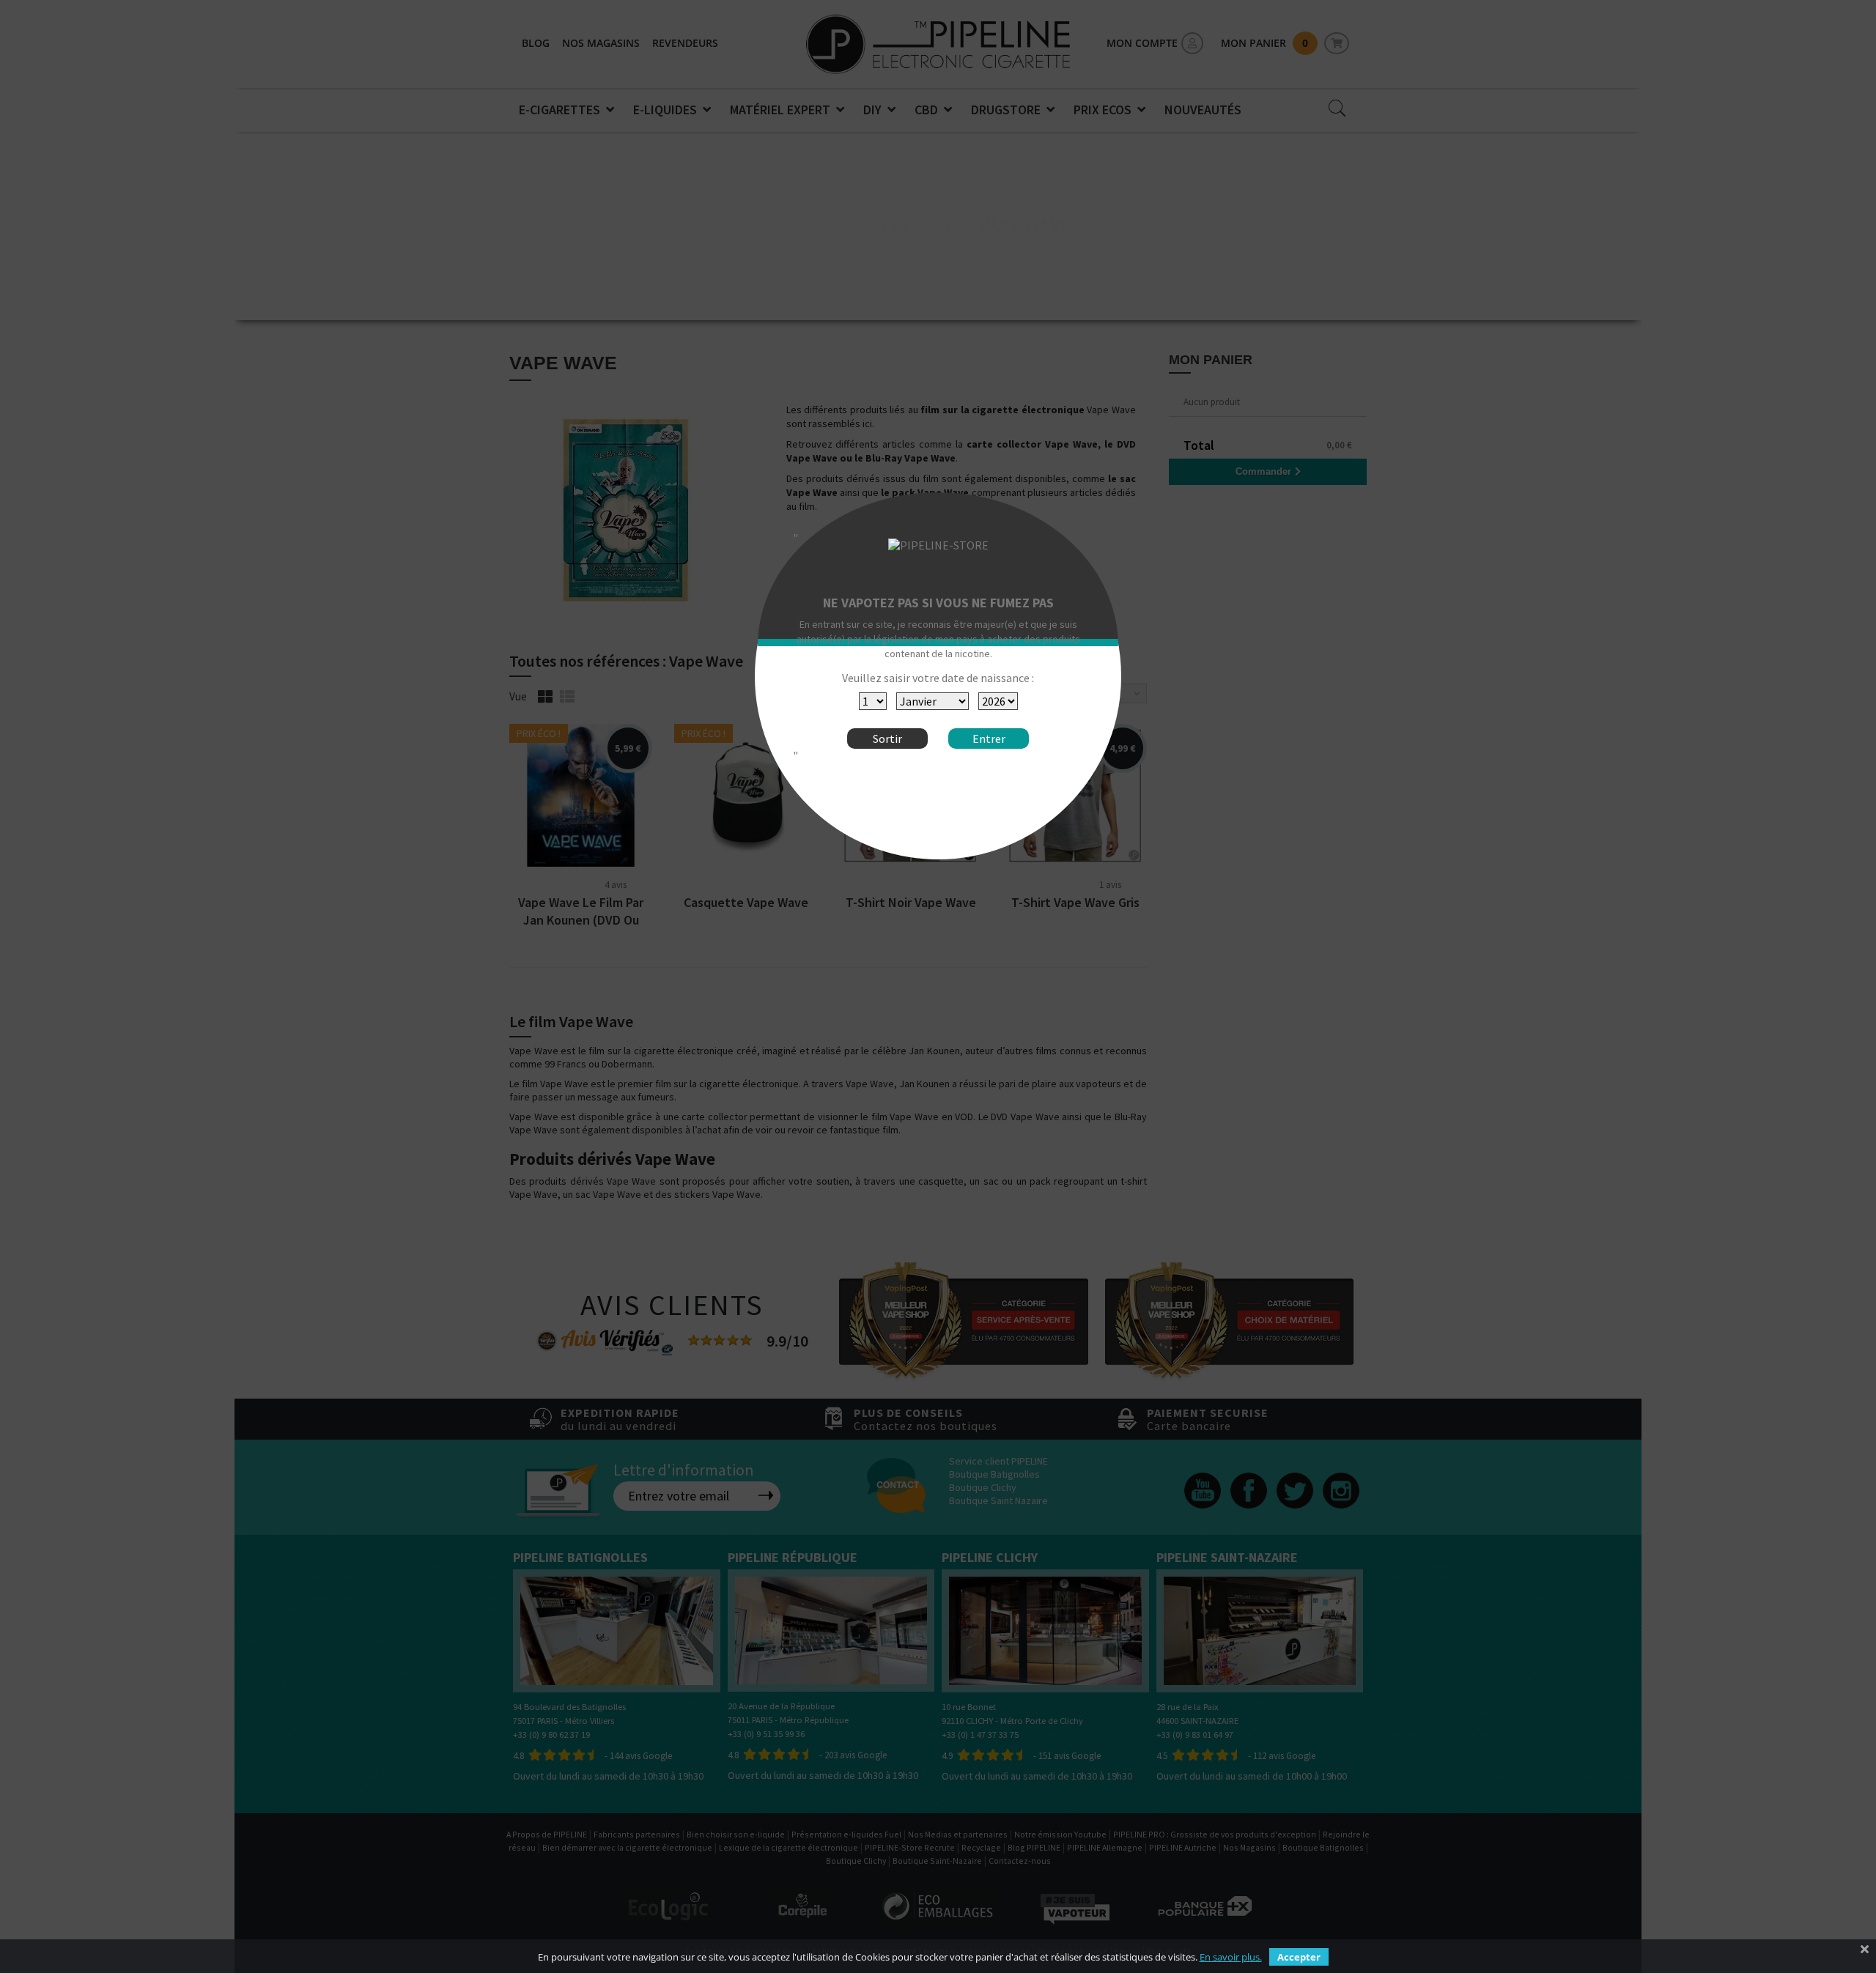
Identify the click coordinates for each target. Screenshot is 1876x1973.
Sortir (887, 739)
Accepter (1299, 1957)
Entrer (989, 739)
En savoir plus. (1231, 1957)
